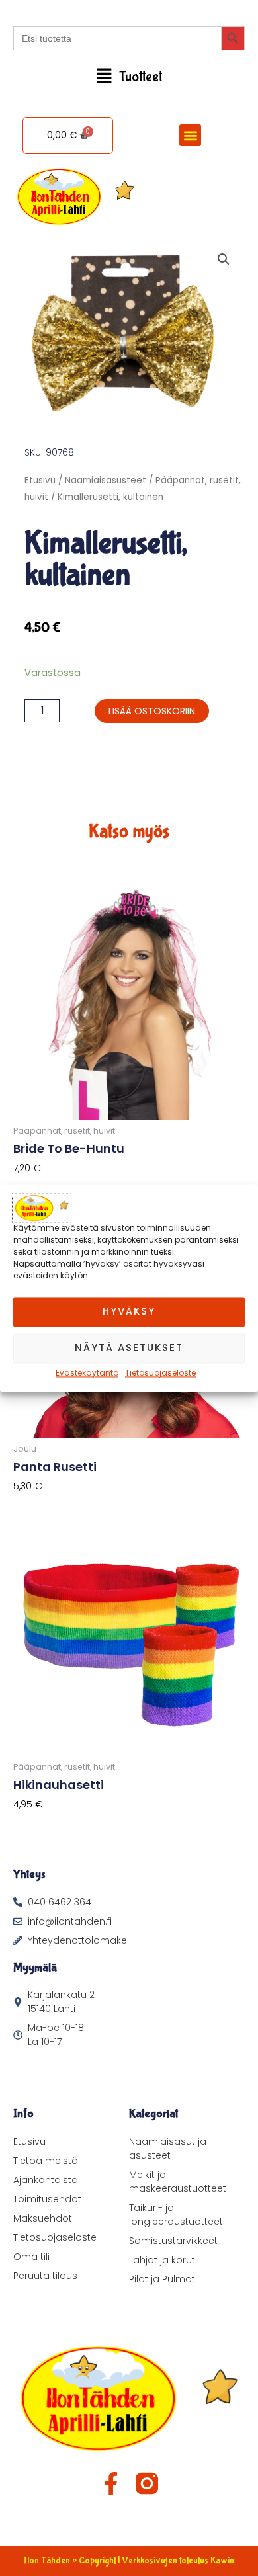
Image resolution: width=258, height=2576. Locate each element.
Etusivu (40, 480)
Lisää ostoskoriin (152, 711)
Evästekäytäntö (87, 1373)
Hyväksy (129, 1311)
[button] (129, 77)
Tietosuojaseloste (160, 1373)
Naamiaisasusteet (106, 480)
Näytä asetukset (129, 1348)
